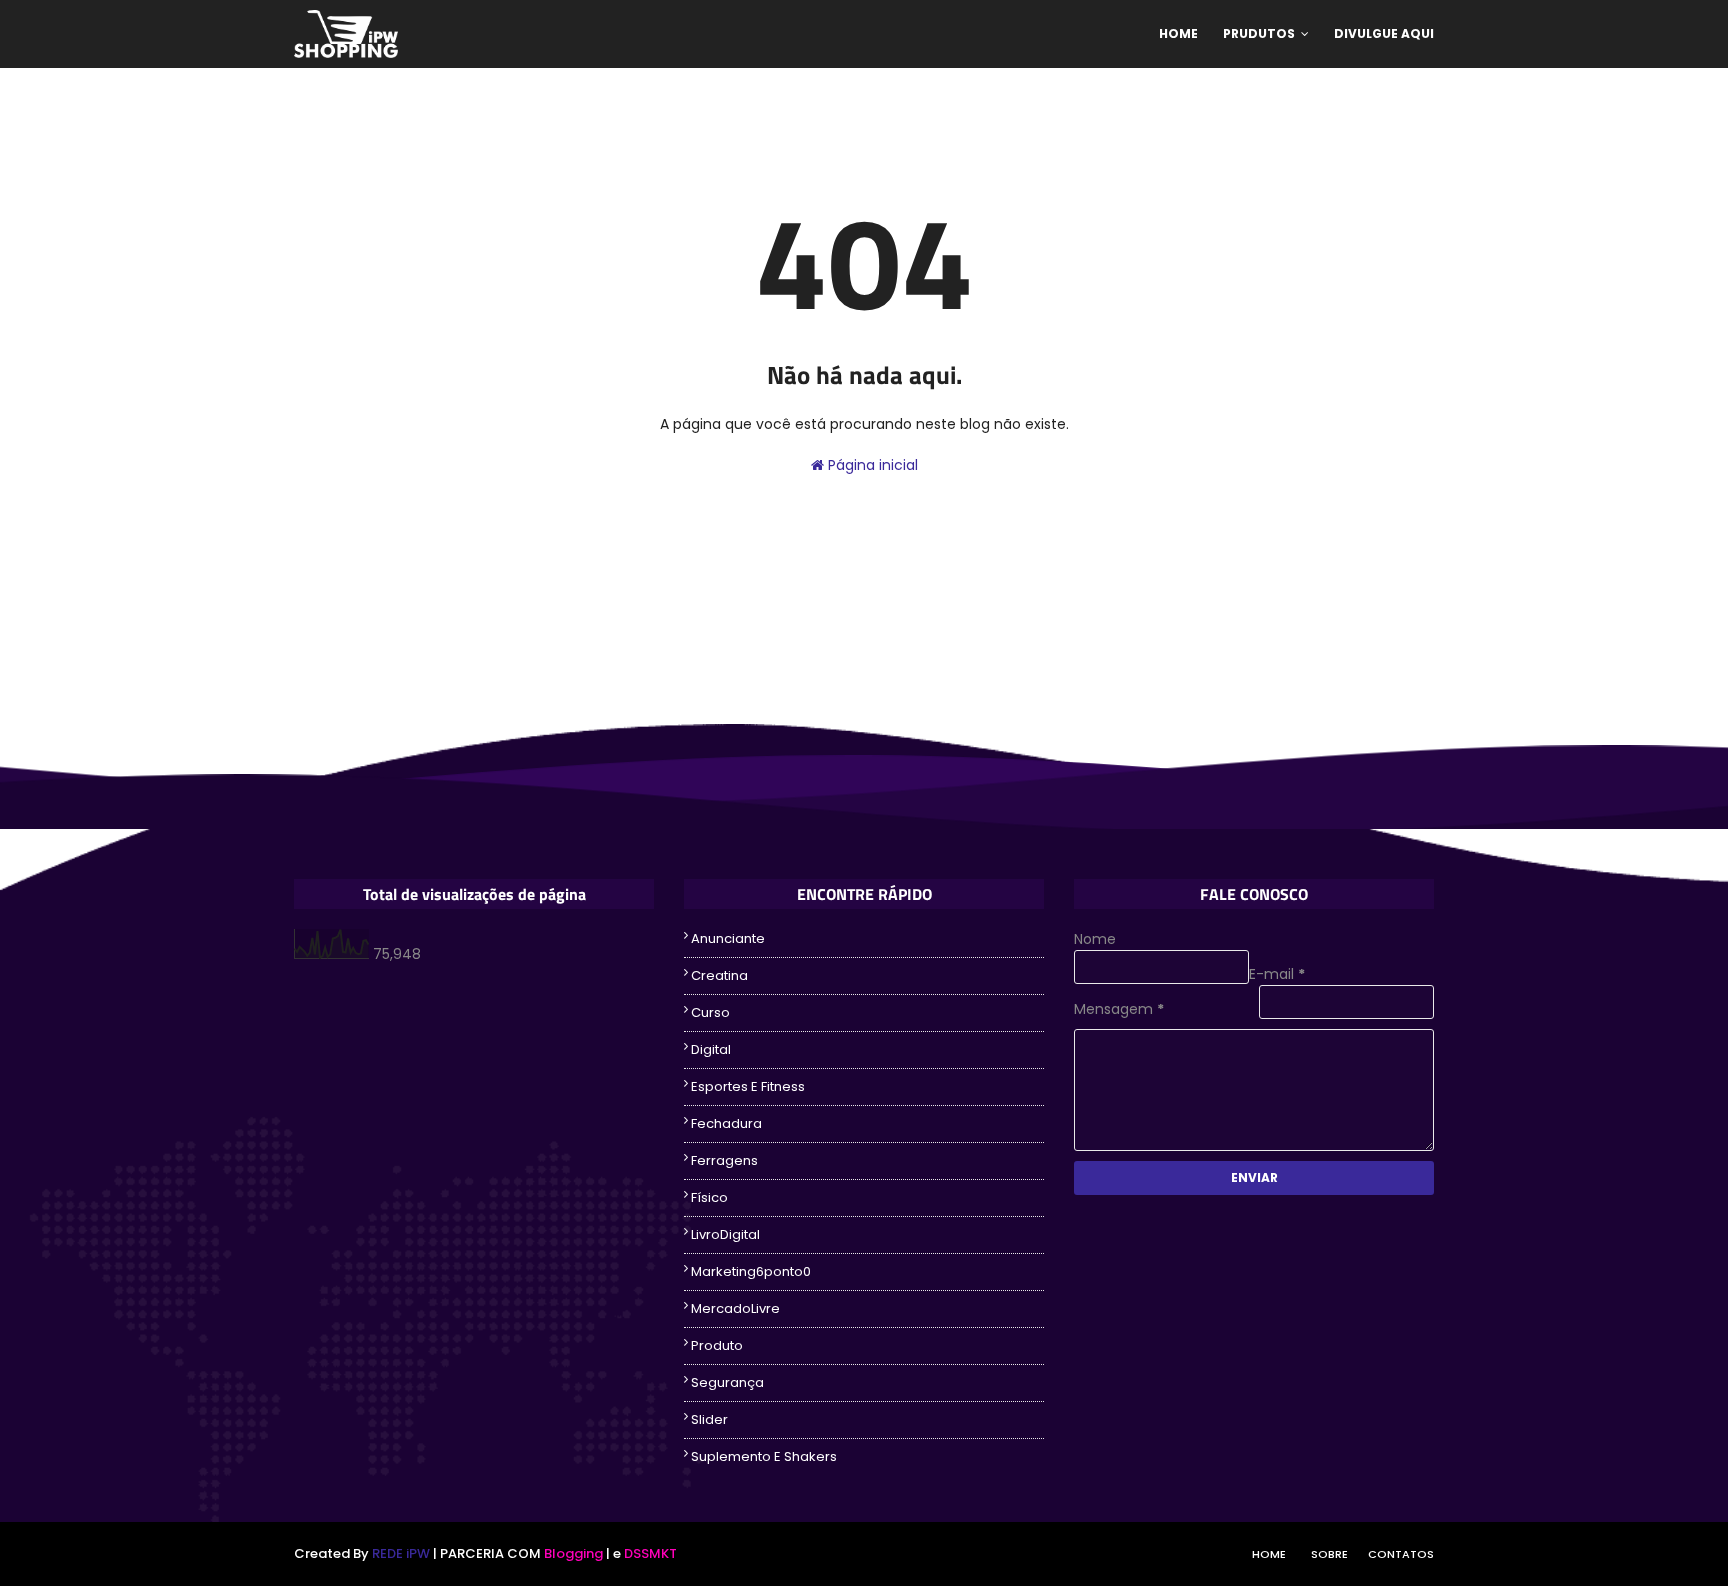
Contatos (1401, 1554)
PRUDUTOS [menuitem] (1259, 33)
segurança (727, 1382)
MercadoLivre (735, 1308)
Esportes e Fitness (748, 1086)
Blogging (573, 1553)
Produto (717, 1345)
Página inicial (871, 465)
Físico (709, 1197)
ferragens (724, 1160)
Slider (709, 1419)
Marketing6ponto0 (751, 1271)
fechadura (726, 1123)
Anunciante (728, 938)
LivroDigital (725, 1234)
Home (1269, 1554)
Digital (711, 1049)
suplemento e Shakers (764, 1456)
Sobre (1329, 1554)
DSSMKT (650, 1553)
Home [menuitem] (1178, 33)
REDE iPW (401, 1553)
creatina (719, 975)
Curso (710, 1012)
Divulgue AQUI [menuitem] (1384, 33)
